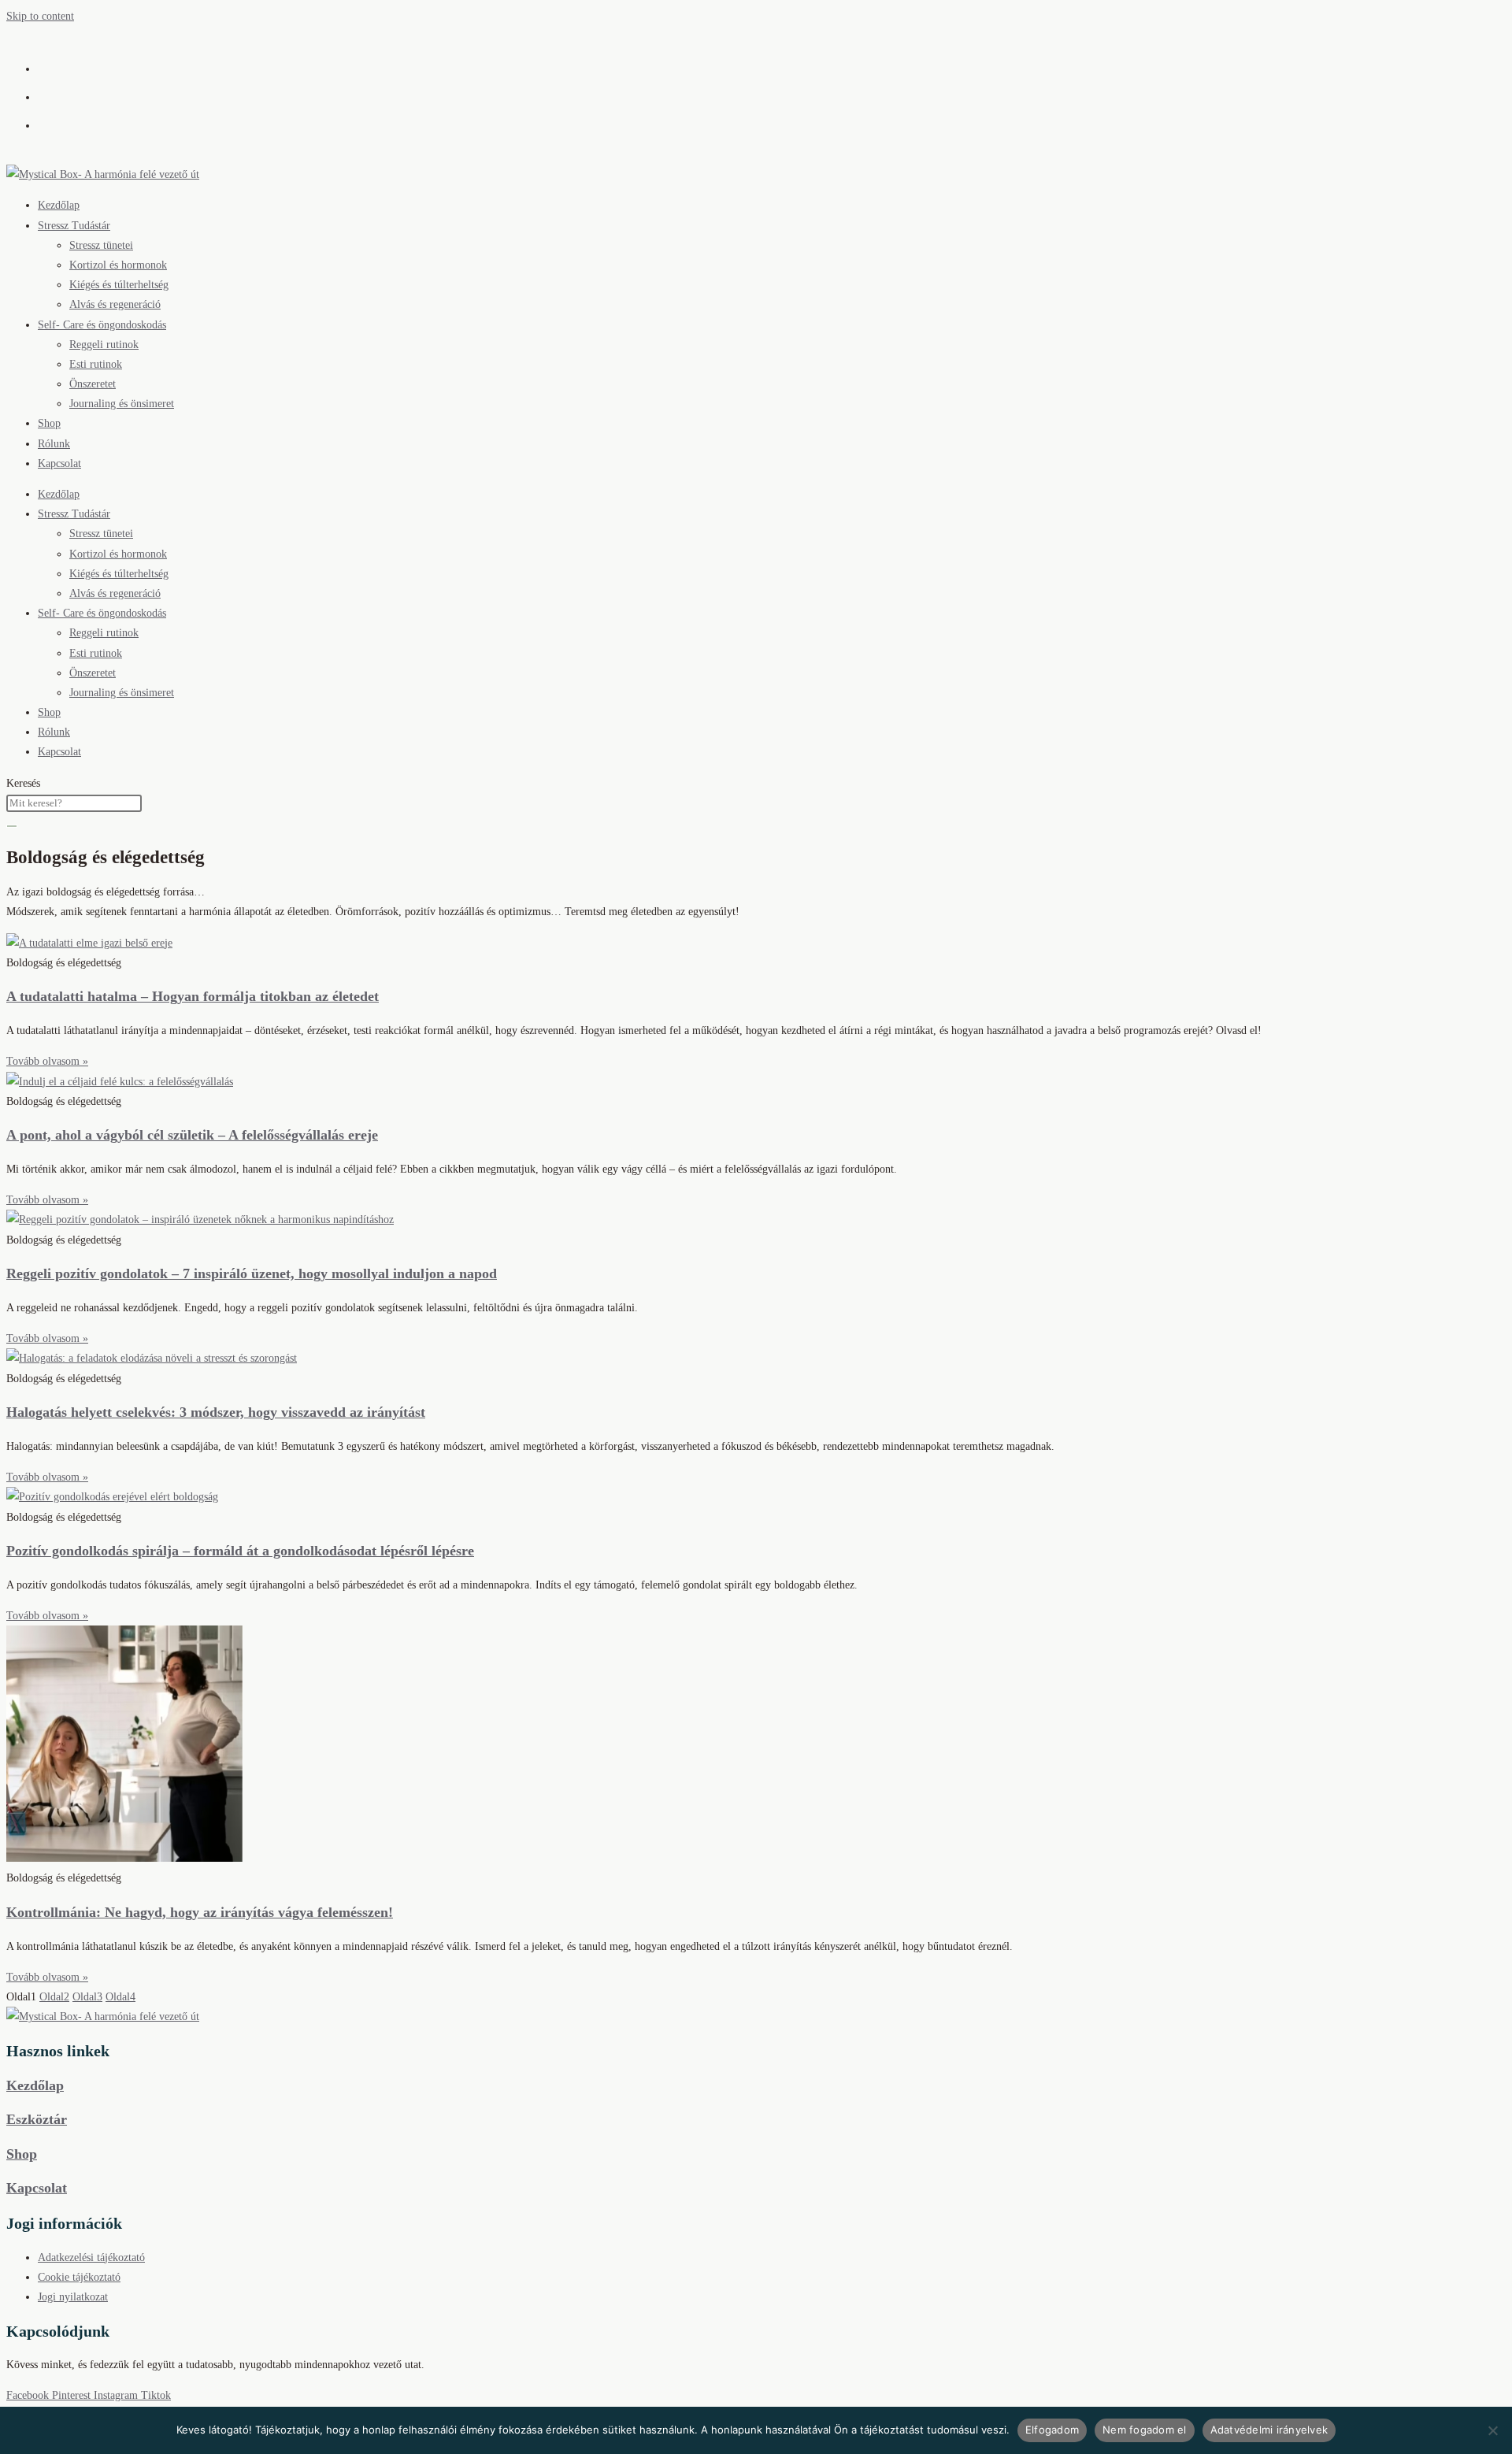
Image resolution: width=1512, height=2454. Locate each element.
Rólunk (54, 444)
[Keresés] (12, 826)
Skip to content (40, 16)
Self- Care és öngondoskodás (102, 325)
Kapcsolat (59, 463)
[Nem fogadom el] (1492, 2430)
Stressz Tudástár (74, 226)
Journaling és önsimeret (122, 404)
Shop (49, 423)
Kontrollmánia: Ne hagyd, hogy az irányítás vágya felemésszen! (200, 1912)
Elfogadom (1052, 2430)
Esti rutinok (96, 364)
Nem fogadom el (1145, 2430)
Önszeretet (93, 384)
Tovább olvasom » (47, 1061)
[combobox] (74, 803)
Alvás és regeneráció (115, 304)
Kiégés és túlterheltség (119, 285)
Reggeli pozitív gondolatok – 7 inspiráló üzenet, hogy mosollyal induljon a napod (252, 1273)
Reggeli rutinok (104, 345)
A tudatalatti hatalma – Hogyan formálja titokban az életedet (193, 996)
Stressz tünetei (101, 245)
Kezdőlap (59, 205)
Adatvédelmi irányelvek (1269, 2430)
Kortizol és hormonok (118, 265)
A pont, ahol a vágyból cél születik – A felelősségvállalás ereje (192, 1135)
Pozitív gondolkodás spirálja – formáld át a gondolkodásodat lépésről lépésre (240, 1551)
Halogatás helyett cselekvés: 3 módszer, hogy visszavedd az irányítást (216, 1412)
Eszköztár (37, 2119)
